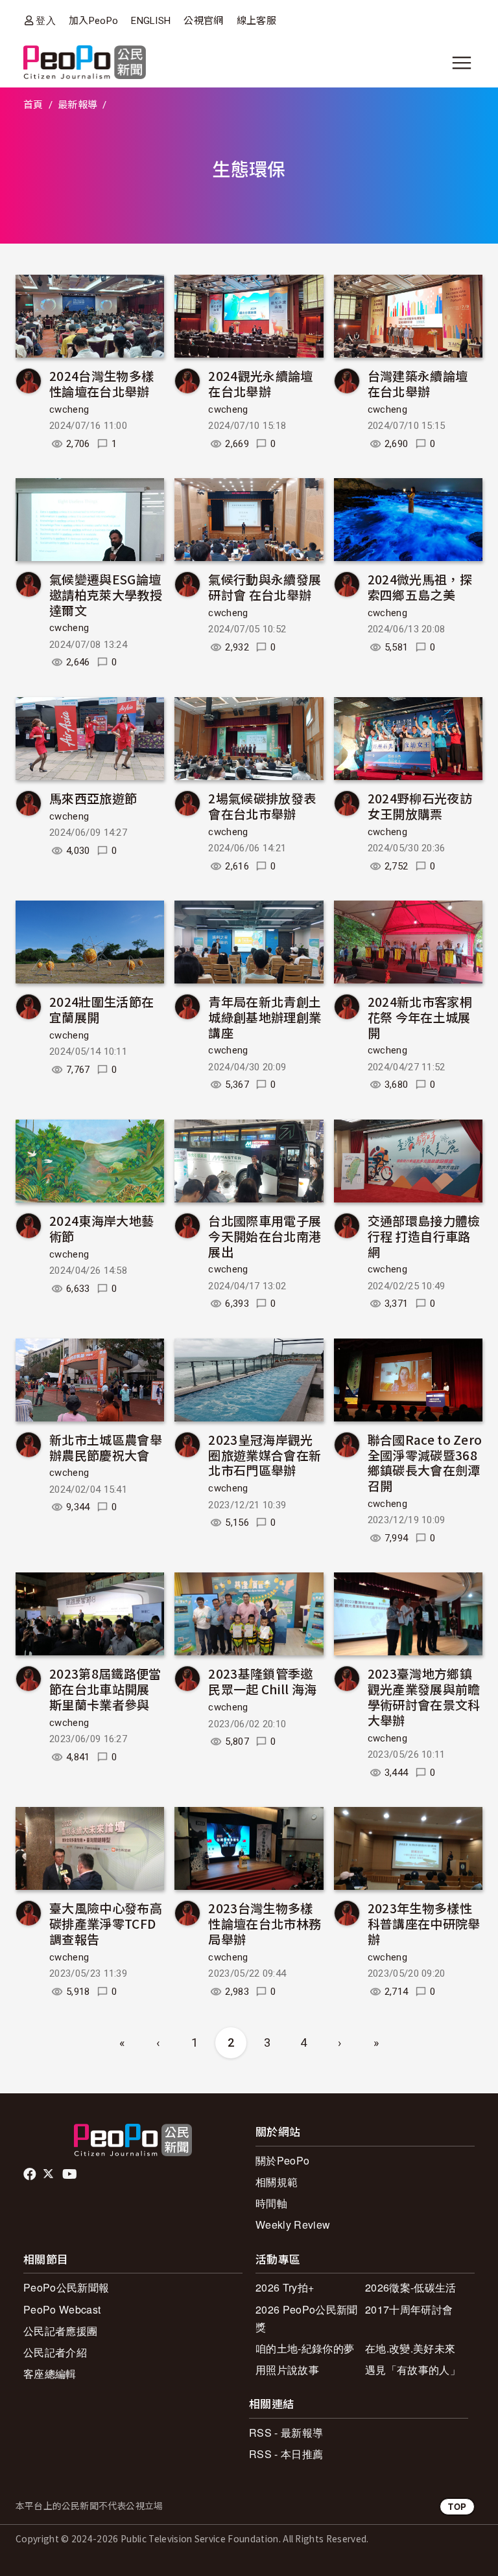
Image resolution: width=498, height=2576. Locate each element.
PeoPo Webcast (62, 2309)
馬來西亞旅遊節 (93, 798)
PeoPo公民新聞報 (66, 2287)
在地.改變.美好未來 (410, 2348)
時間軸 (271, 2203)
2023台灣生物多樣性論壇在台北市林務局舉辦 (265, 1923)
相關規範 (277, 2182)
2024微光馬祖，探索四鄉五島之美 (420, 587)
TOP (457, 2506)
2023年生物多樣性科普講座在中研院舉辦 (424, 1923)
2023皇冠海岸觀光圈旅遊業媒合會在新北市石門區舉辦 (265, 1455)
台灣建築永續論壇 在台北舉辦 (418, 383)
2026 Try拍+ (285, 2287)
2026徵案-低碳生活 (411, 2287)
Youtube (71, 2174)
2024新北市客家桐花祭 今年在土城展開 (420, 1017)
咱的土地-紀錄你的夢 (305, 2348)
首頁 (33, 105)
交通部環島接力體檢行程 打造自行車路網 (424, 1236)
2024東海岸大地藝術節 (101, 1228)
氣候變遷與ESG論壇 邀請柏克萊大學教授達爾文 (106, 594)
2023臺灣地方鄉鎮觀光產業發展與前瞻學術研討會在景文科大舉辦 (424, 1696)
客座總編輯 (50, 2374)
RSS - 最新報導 (286, 2432)
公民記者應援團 (60, 2331)
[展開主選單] (462, 63)
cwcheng (69, 409)
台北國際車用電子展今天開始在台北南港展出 (265, 1236)
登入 (46, 20)
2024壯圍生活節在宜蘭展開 (101, 1009)
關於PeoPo (282, 2160)
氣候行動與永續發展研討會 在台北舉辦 (265, 587)
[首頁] (85, 63)
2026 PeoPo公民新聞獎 (306, 2318)
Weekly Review (293, 2225)
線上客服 (256, 21)
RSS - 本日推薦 (286, 2454)
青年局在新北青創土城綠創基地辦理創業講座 (265, 1017)
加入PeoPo (93, 21)
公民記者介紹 (55, 2352)
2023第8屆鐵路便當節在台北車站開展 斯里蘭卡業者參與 (105, 1689)
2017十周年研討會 (409, 2309)
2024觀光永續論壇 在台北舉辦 (260, 383)
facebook (31, 2174)
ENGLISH (151, 21)
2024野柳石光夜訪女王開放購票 (420, 806)
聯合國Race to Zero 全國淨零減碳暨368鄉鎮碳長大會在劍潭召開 (425, 1462)
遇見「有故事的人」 (413, 2370)
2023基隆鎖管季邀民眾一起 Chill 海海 (262, 1681)
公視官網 (203, 21)
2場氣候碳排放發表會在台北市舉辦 (262, 806)
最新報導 (77, 105)
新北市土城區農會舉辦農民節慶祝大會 (106, 1447)
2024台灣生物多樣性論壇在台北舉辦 (101, 383)
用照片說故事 (287, 2370)
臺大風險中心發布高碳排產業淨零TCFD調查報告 (106, 1923)
